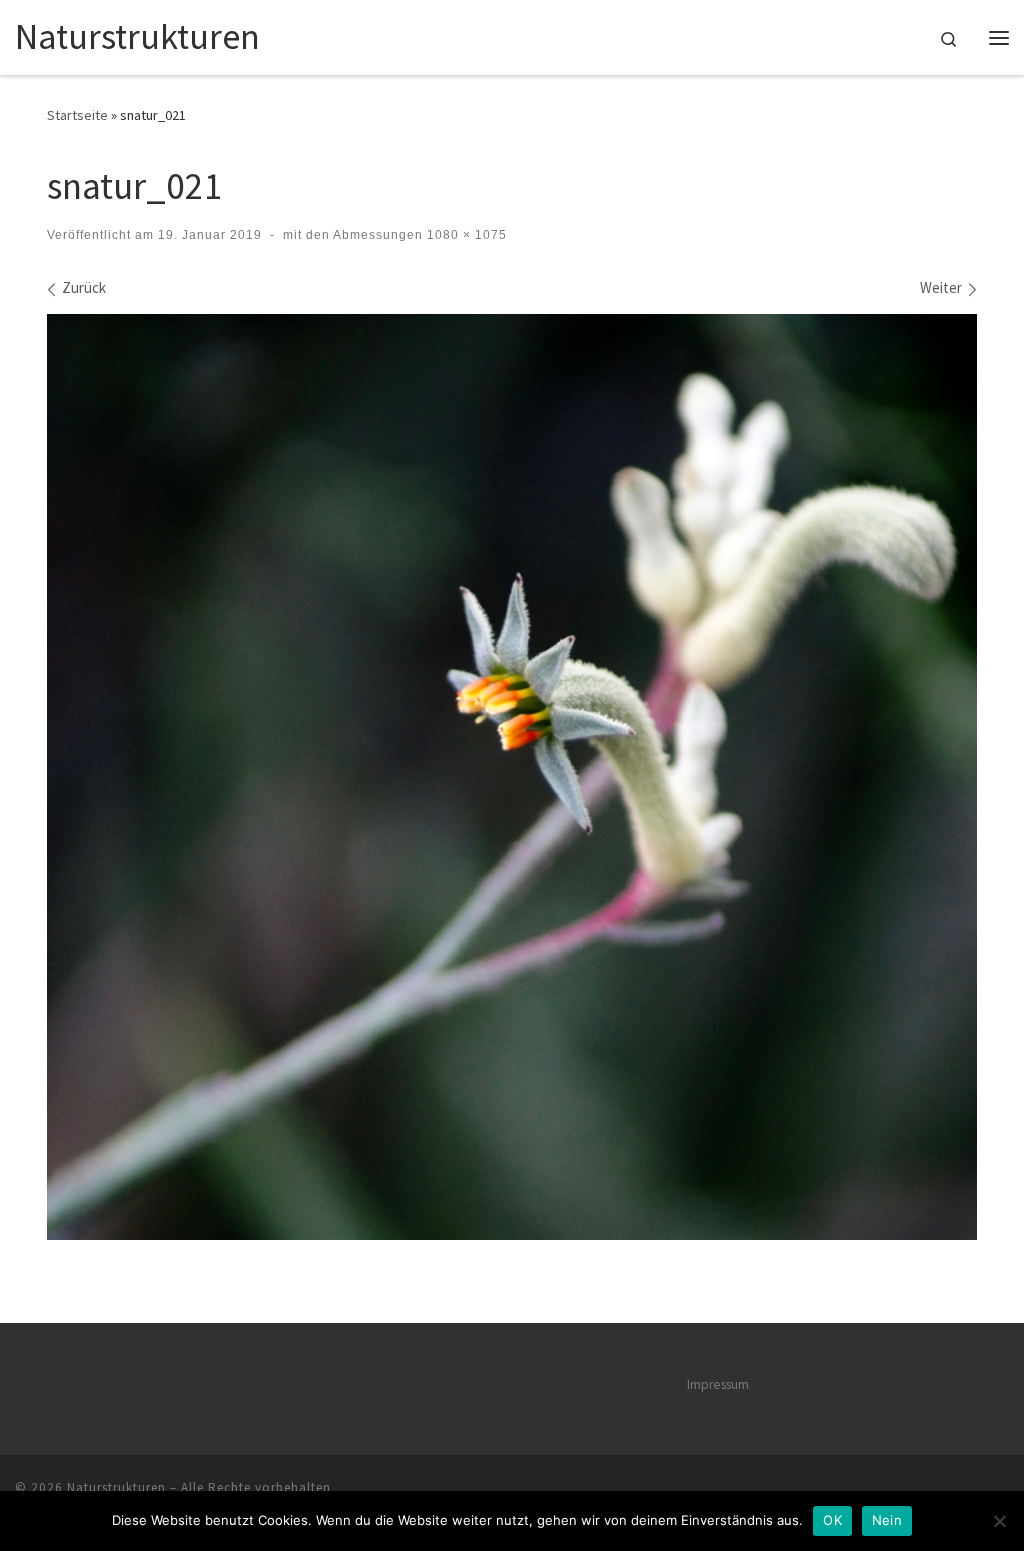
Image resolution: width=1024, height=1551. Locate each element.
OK (832, 1520)
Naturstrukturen (116, 1487)
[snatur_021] (512, 777)
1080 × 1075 (465, 235)
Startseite (77, 115)
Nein (887, 1520)
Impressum (718, 1384)
